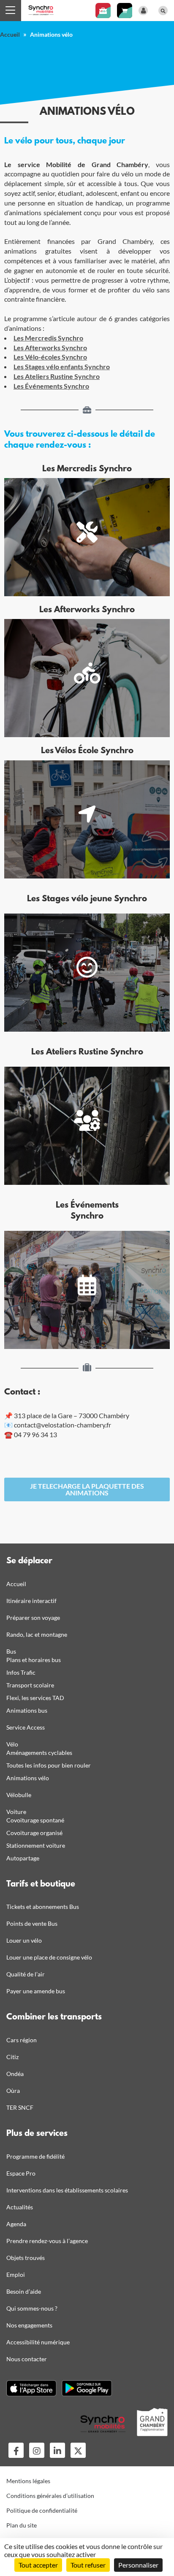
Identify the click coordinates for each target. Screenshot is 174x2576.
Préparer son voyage (33, 1618)
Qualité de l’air (26, 1974)
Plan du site (22, 2525)
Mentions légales (28, 2481)
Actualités (20, 2207)
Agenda (16, 2224)
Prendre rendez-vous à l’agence (47, 2241)
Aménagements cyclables (39, 1753)
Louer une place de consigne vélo (49, 1957)
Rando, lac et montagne (37, 1634)
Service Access (26, 1727)
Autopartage (23, 1858)
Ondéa (15, 2074)
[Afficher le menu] (11, 11)
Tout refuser (88, 2565)
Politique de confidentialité (42, 2510)
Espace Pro (21, 2173)
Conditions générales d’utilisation (50, 2496)
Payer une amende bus (36, 1991)
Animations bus (27, 1710)
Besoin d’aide (24, 2291)
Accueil (10, 34)
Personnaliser (138, 2565)
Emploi (16, 2275)
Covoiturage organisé (34, 1833)
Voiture (16, 1812)
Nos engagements (29, 2325)
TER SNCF (20, 2107)
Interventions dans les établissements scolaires (67, 2190)
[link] (87, 1489)
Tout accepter (38, 2565)
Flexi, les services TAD (35, 1698)
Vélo (12, 1744)
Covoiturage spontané (35, 1820)
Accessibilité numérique (38, 2342)
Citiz (12, 2057)
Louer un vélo (24, 1940)
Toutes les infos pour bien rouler (49, 1765)
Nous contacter (27, 2359)
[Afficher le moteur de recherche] (163, 11)
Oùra (13, 2091)
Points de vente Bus (32, 1923)
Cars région (22, 2040)
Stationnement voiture (36, 1845)
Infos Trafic (21, 1672)
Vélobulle (19, 1795)
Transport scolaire (30, 1685)
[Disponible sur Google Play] (87, 2388)
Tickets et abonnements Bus (43, 1907)
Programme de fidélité (35, 2156)
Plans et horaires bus (34, 1660)
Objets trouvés (26, 2258)
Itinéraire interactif (31, 1601)
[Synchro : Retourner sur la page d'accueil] (41, 9)
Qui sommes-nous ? (32, 2308)
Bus (11, 1651)
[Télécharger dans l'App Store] (31, 2388)
